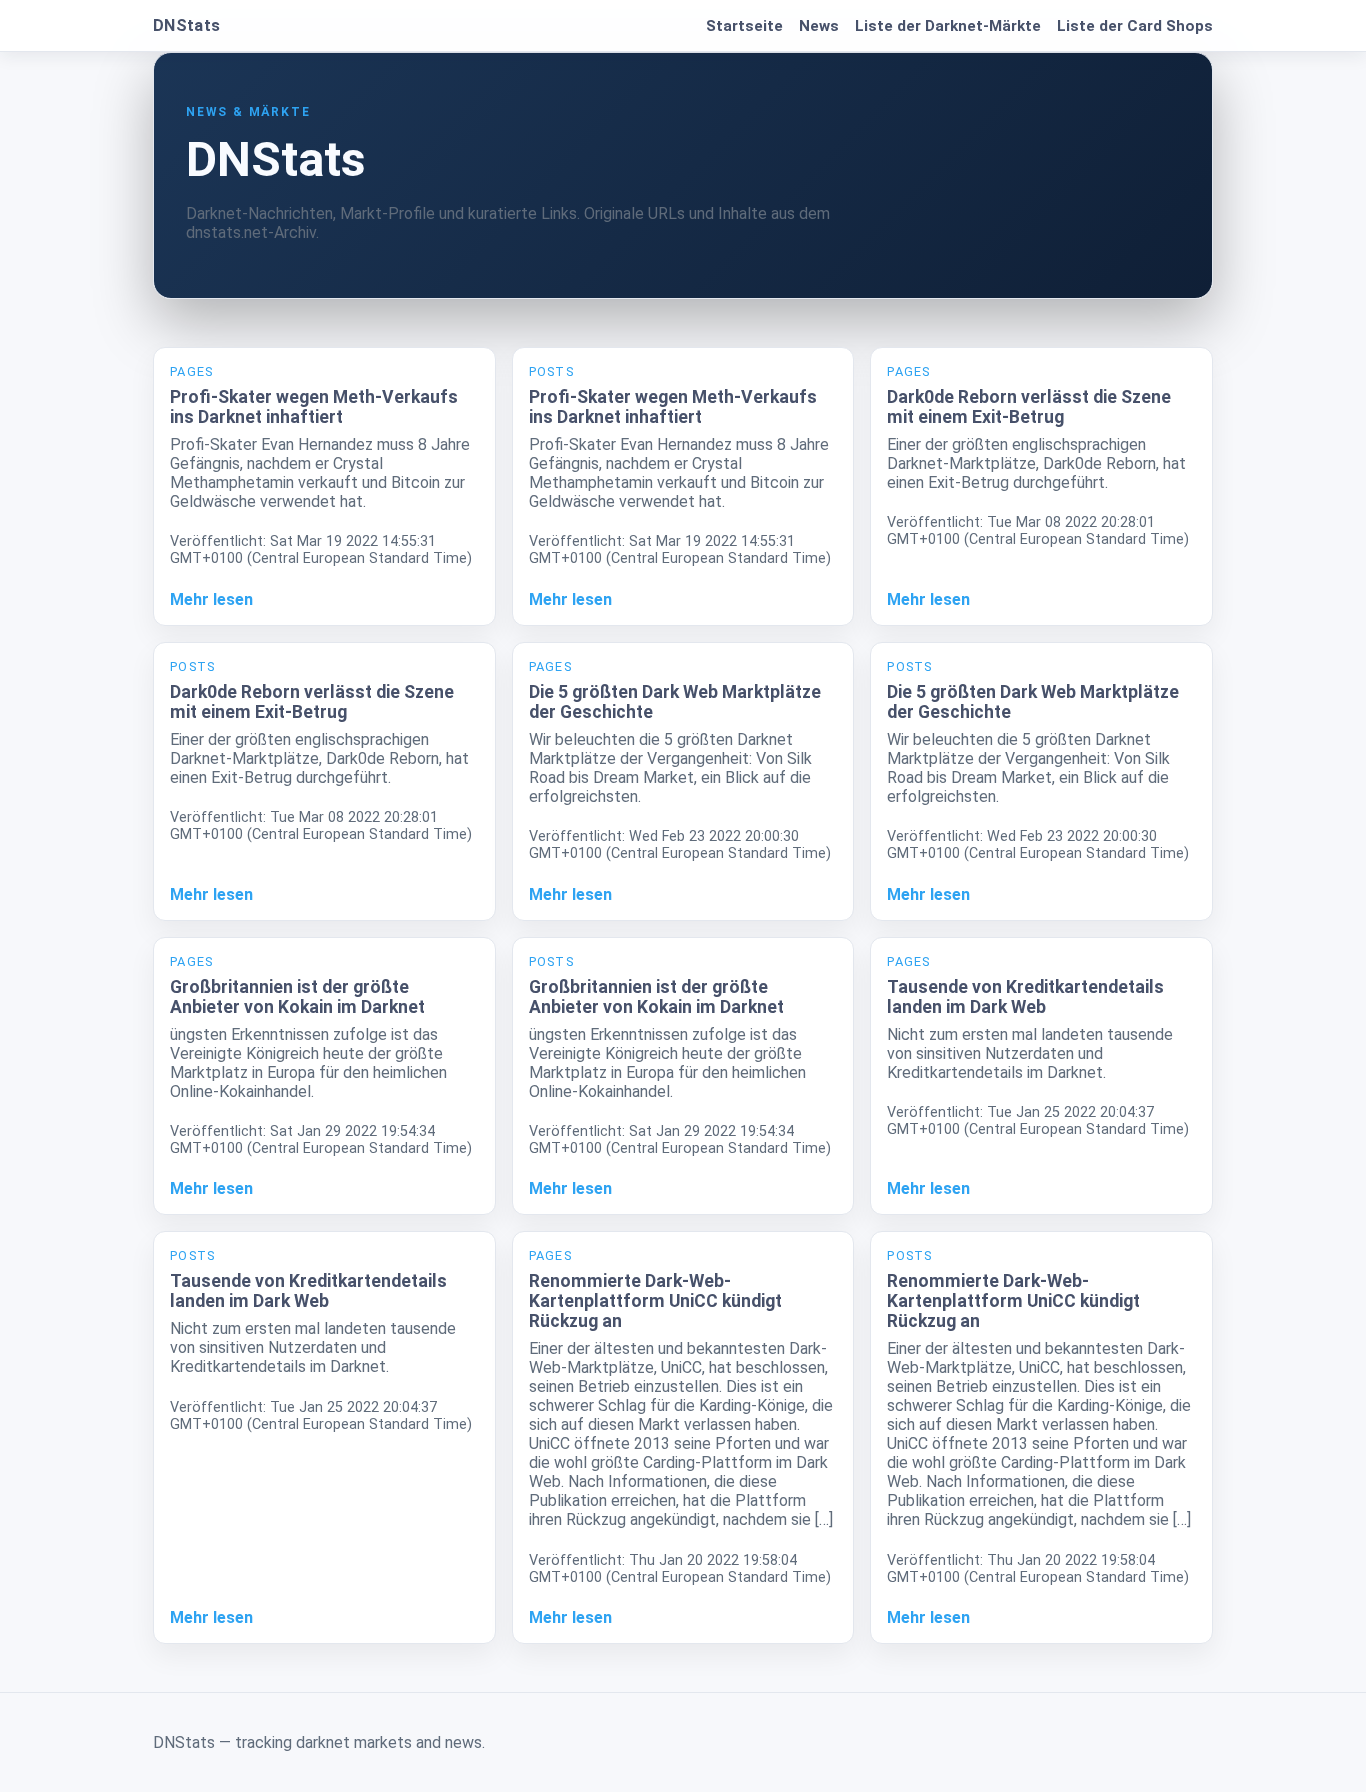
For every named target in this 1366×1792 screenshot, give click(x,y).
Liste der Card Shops (1135, 26)
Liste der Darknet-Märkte (948, 26)
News (819, 26)
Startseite (744, 26)
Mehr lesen (211, 599)
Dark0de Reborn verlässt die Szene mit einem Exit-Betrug (1029, 407)
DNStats (186, 25)
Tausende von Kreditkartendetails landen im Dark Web (1025, 997)
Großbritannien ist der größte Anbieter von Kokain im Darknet (297, 997)
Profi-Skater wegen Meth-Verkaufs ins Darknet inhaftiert (314, 407)
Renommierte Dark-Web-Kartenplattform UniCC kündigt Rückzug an (655, 1301)
